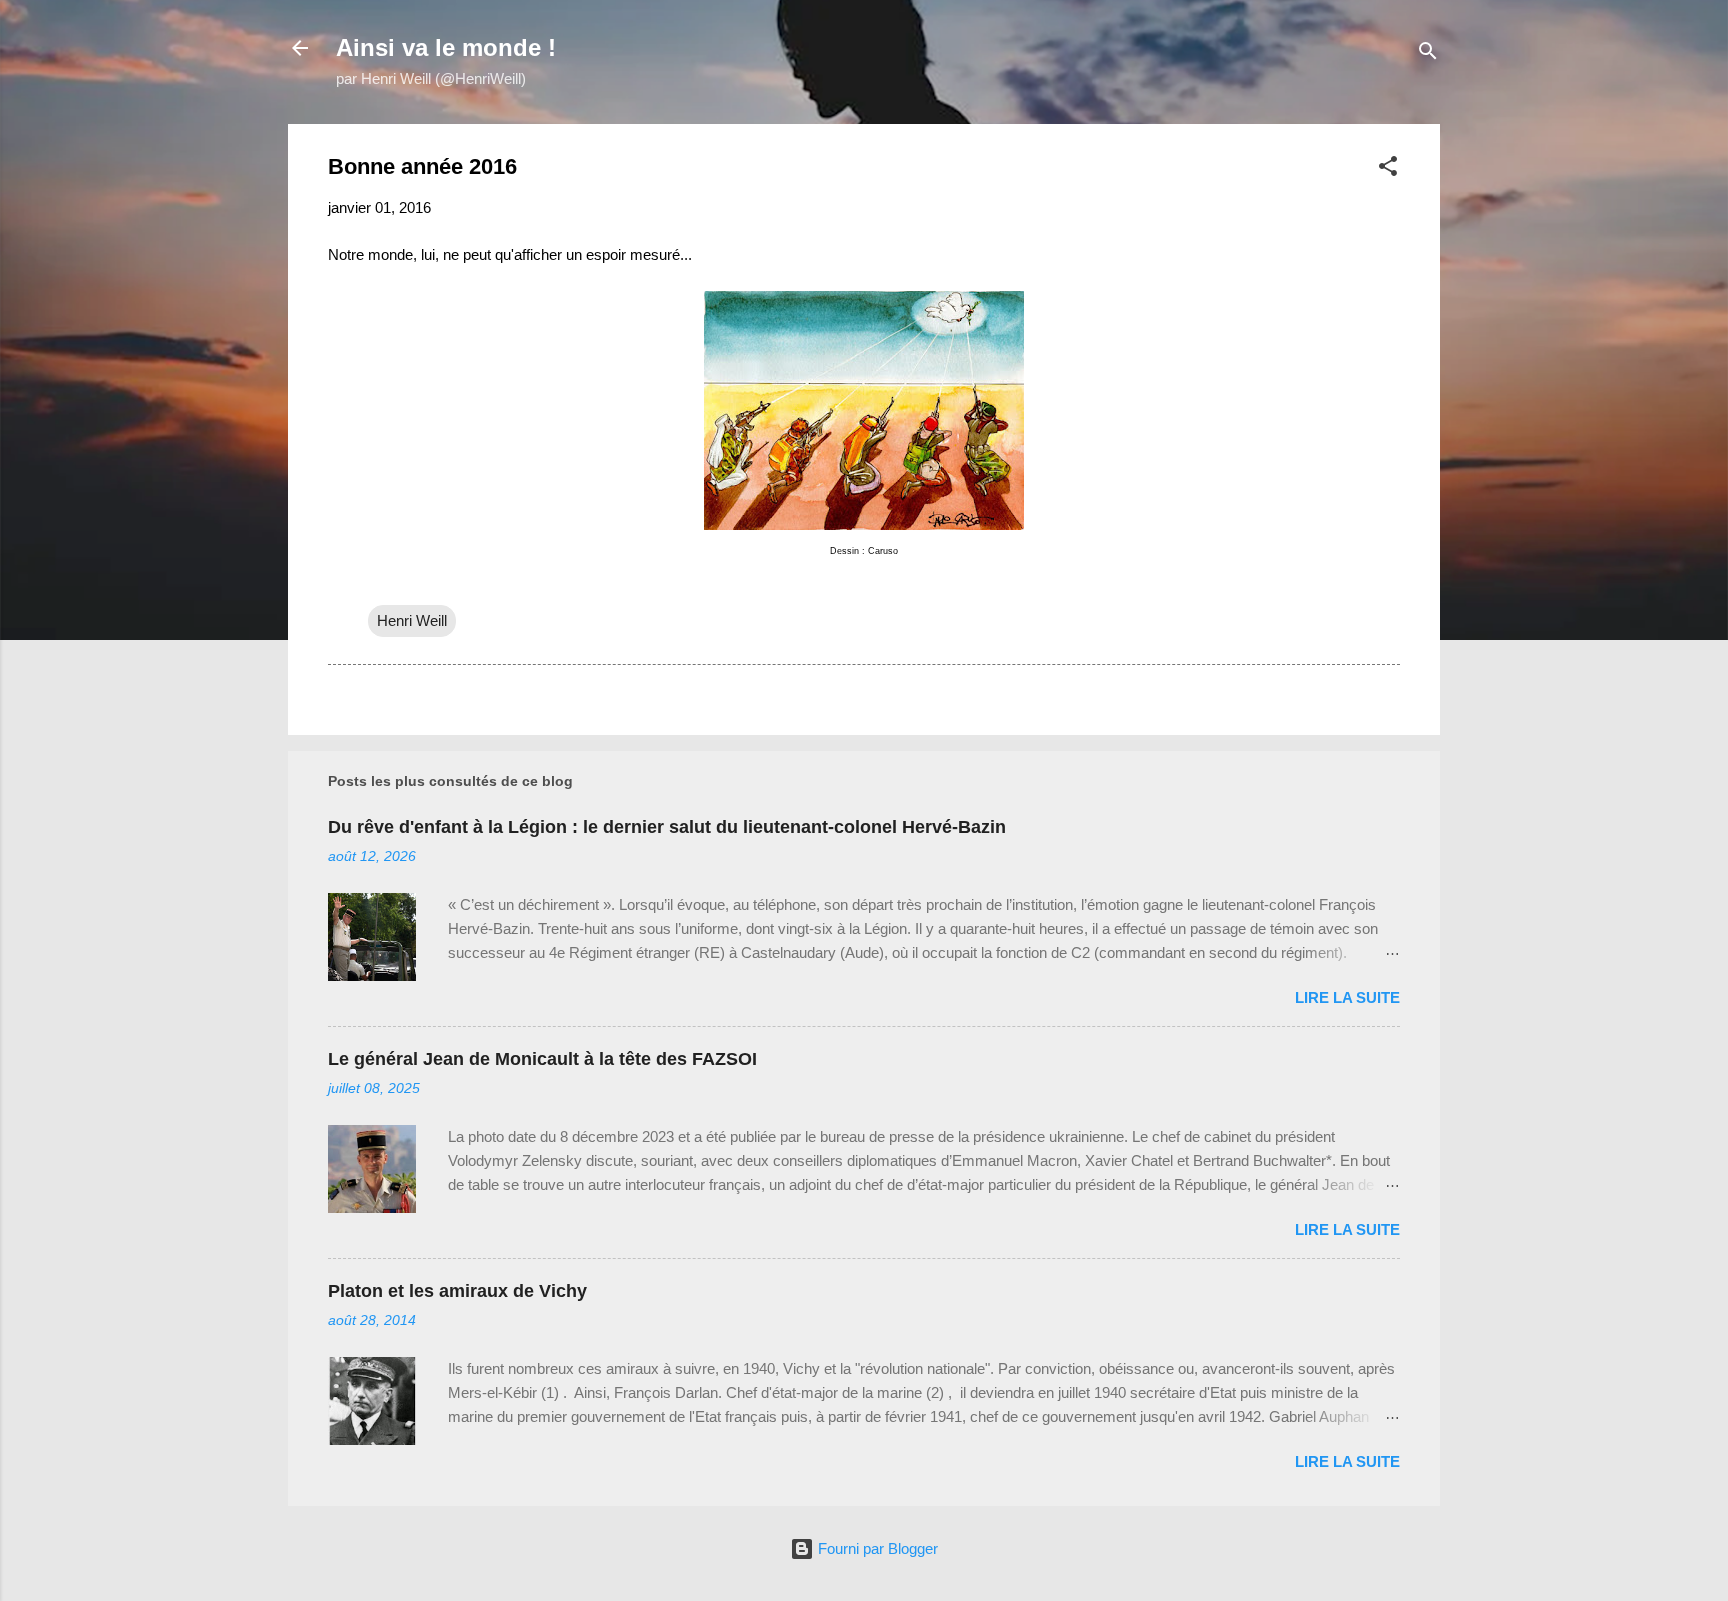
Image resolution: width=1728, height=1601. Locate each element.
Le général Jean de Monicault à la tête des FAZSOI (542, 1059)
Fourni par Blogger (876, 1548)
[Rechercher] (1428, 54)
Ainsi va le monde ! (446, 47)
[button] (1388, 169)
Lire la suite (1347, 997)
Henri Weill (412, 620)
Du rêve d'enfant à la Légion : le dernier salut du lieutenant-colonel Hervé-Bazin (667, 827)
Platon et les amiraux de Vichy (457, 1291)
